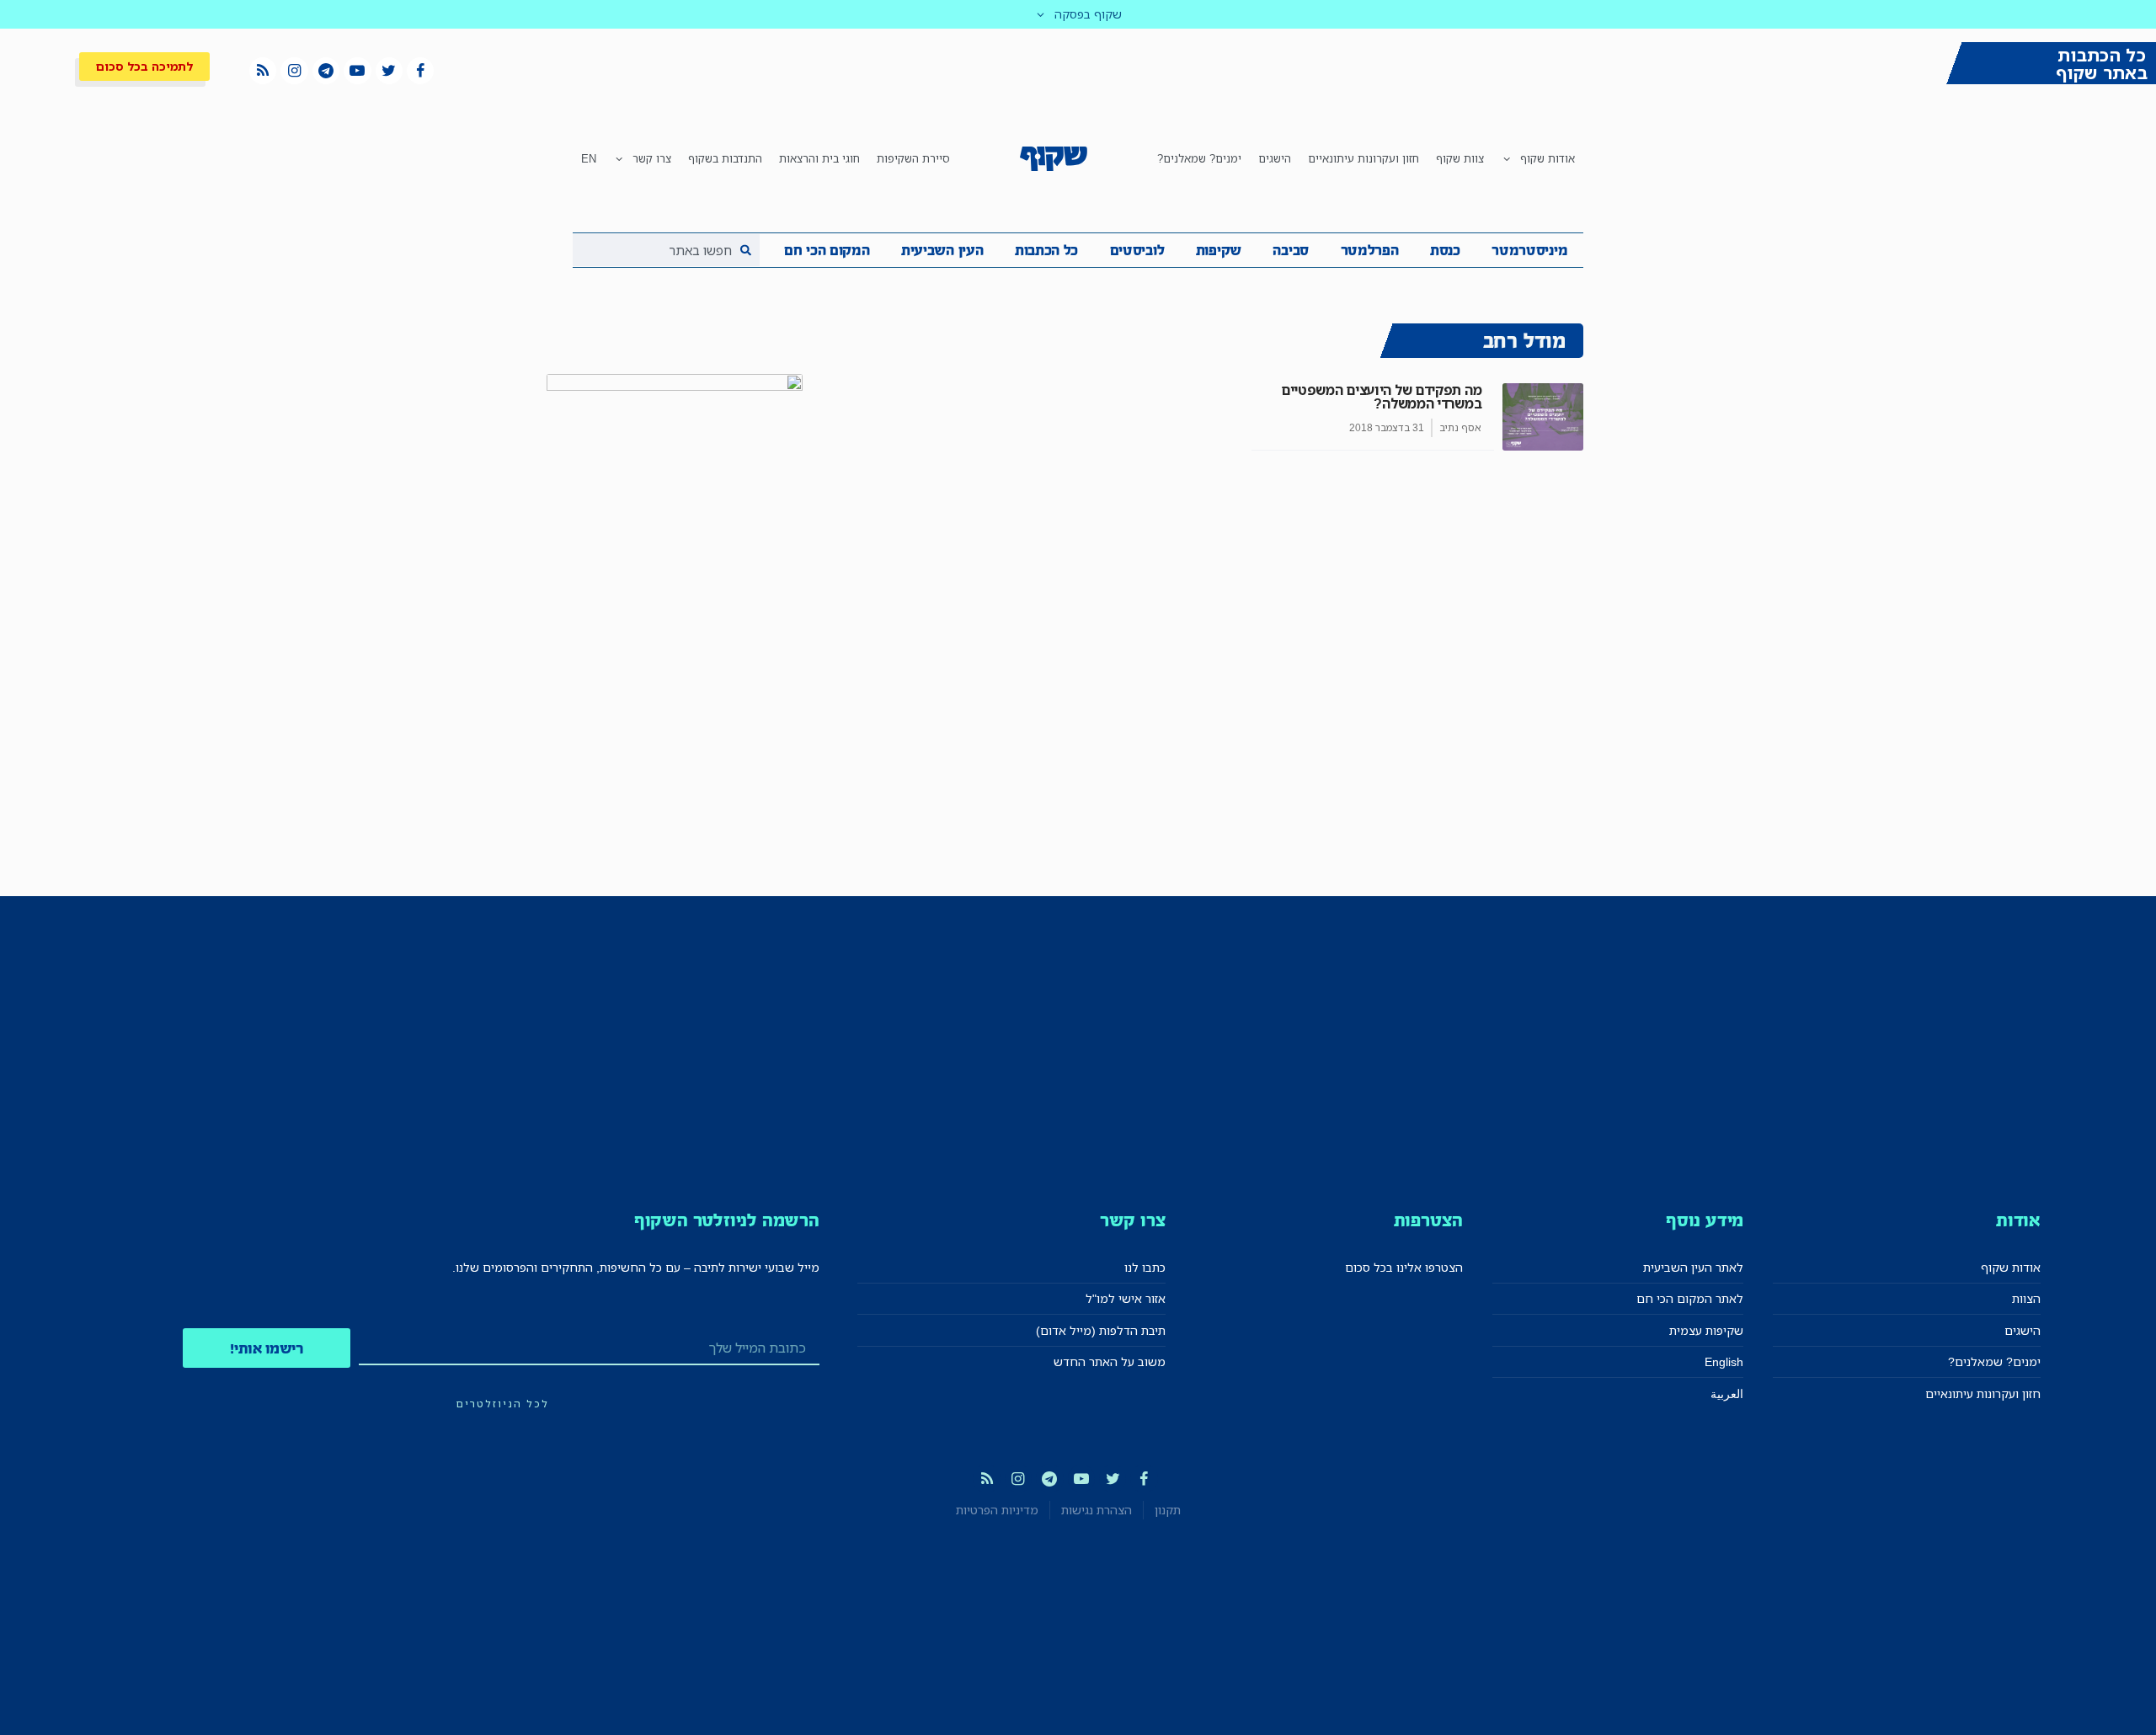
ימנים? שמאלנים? (1199, 158)
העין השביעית (942, 250)
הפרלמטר (1370, 250)
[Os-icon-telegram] (326, 71)
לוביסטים (1137, 250)
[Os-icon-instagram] (294, 71)
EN (589, 158)
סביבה (1291, 250)
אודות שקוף (1548, 158)
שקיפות (1219, 250)
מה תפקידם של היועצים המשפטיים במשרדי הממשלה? (1381, 397)
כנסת (1445, 250)
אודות (2018, 1220)
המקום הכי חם (827, 250)
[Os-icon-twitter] (389, 71)
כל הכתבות (1046, 250)
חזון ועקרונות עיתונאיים (1364, 158)
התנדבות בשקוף (725, 158)
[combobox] (666, 250)
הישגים (1275, 158)
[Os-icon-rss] (263, 71)
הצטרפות (1429, 1220)
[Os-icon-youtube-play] (357, 71)
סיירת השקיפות (913, 158)
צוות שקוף (1460, 158)
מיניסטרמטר (1529, 250)
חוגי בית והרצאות (819, 158)
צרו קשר (652, 158)
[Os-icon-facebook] (420, 71)
